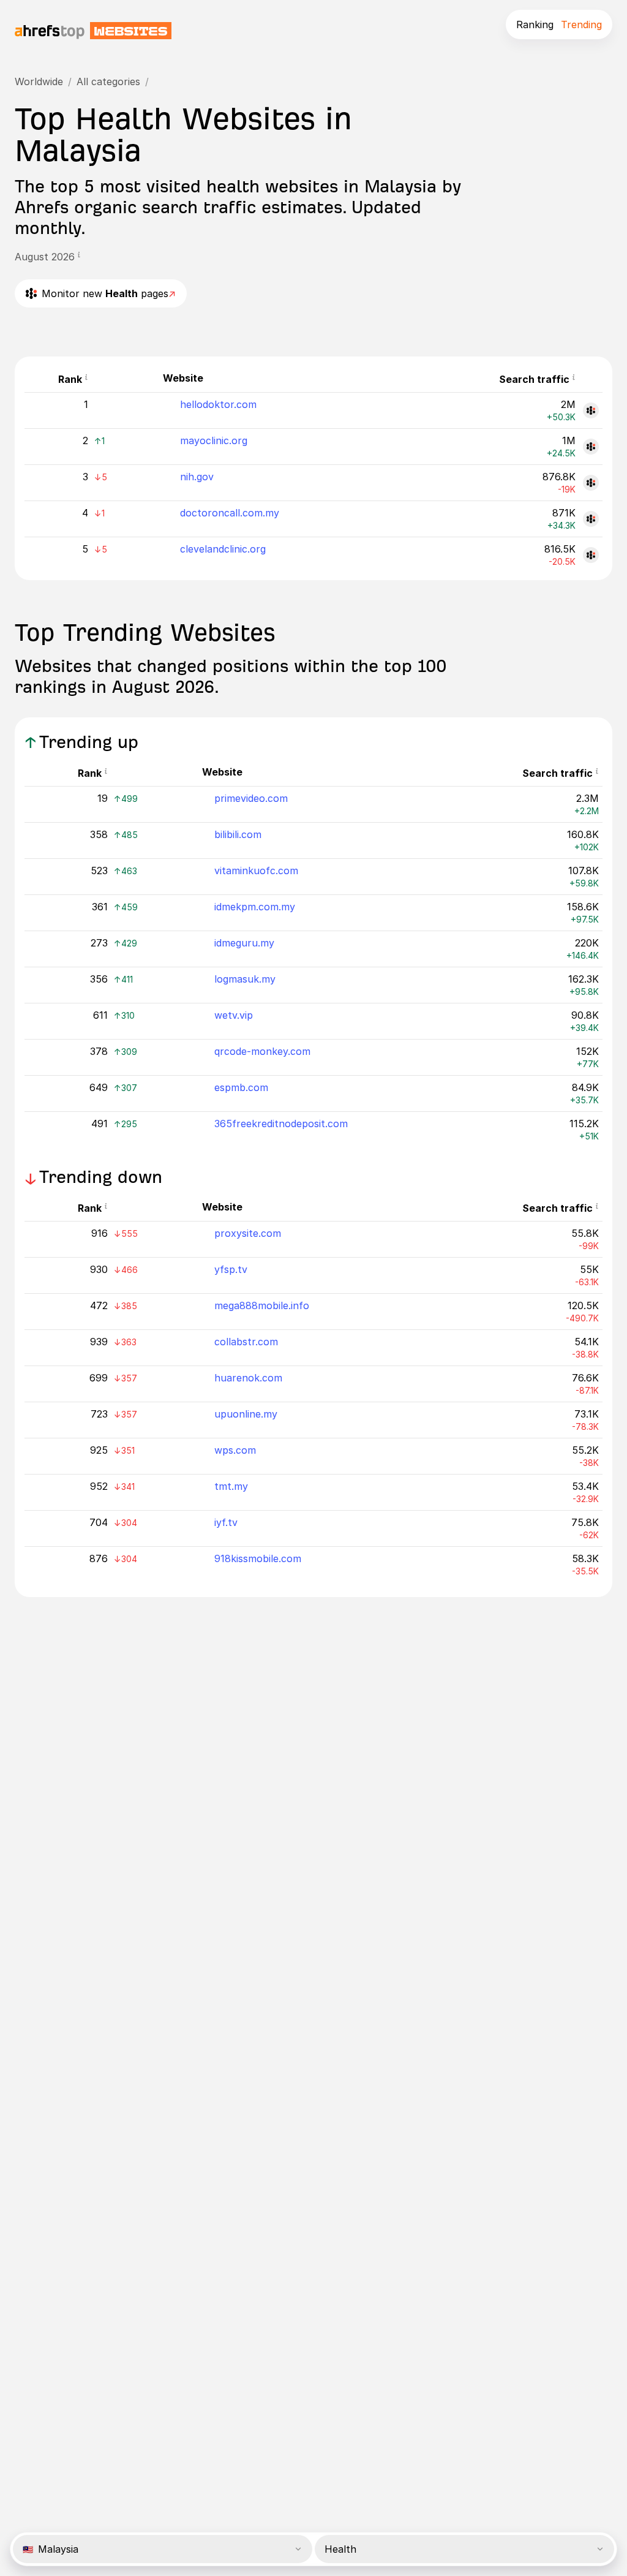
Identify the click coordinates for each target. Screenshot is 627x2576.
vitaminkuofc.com (256, 871)
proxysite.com (248, 1233)
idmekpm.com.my (255, 907)
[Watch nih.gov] (591, 483)
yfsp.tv (231, 1269)
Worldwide (39, 81)
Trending (581, 25)
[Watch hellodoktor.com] (591, 410)
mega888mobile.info (262, 1305)
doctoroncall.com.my (230, 513)
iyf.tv (226, 1522)
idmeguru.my (244, 943)
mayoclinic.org (214, 440)
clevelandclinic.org (223, 549)
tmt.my (231, 1486)
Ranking (535, 25)
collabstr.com (246, 1342)
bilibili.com (238, 834)
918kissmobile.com (258, 1558)
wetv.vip (234, 1015)
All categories (108, 81)
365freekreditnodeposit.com (281, 1124)
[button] (79, 257)
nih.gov (197, 477)
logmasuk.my (245, 979)
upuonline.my (246, 1414)
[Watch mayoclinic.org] (591, 447)
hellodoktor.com (218, 404)
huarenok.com (248, 1378)
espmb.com (241, 1087)
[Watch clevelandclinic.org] (591, 555)
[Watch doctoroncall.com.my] (591, 519)
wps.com (235, 1450)
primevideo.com (251, 798)
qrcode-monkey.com (262, 1051)
